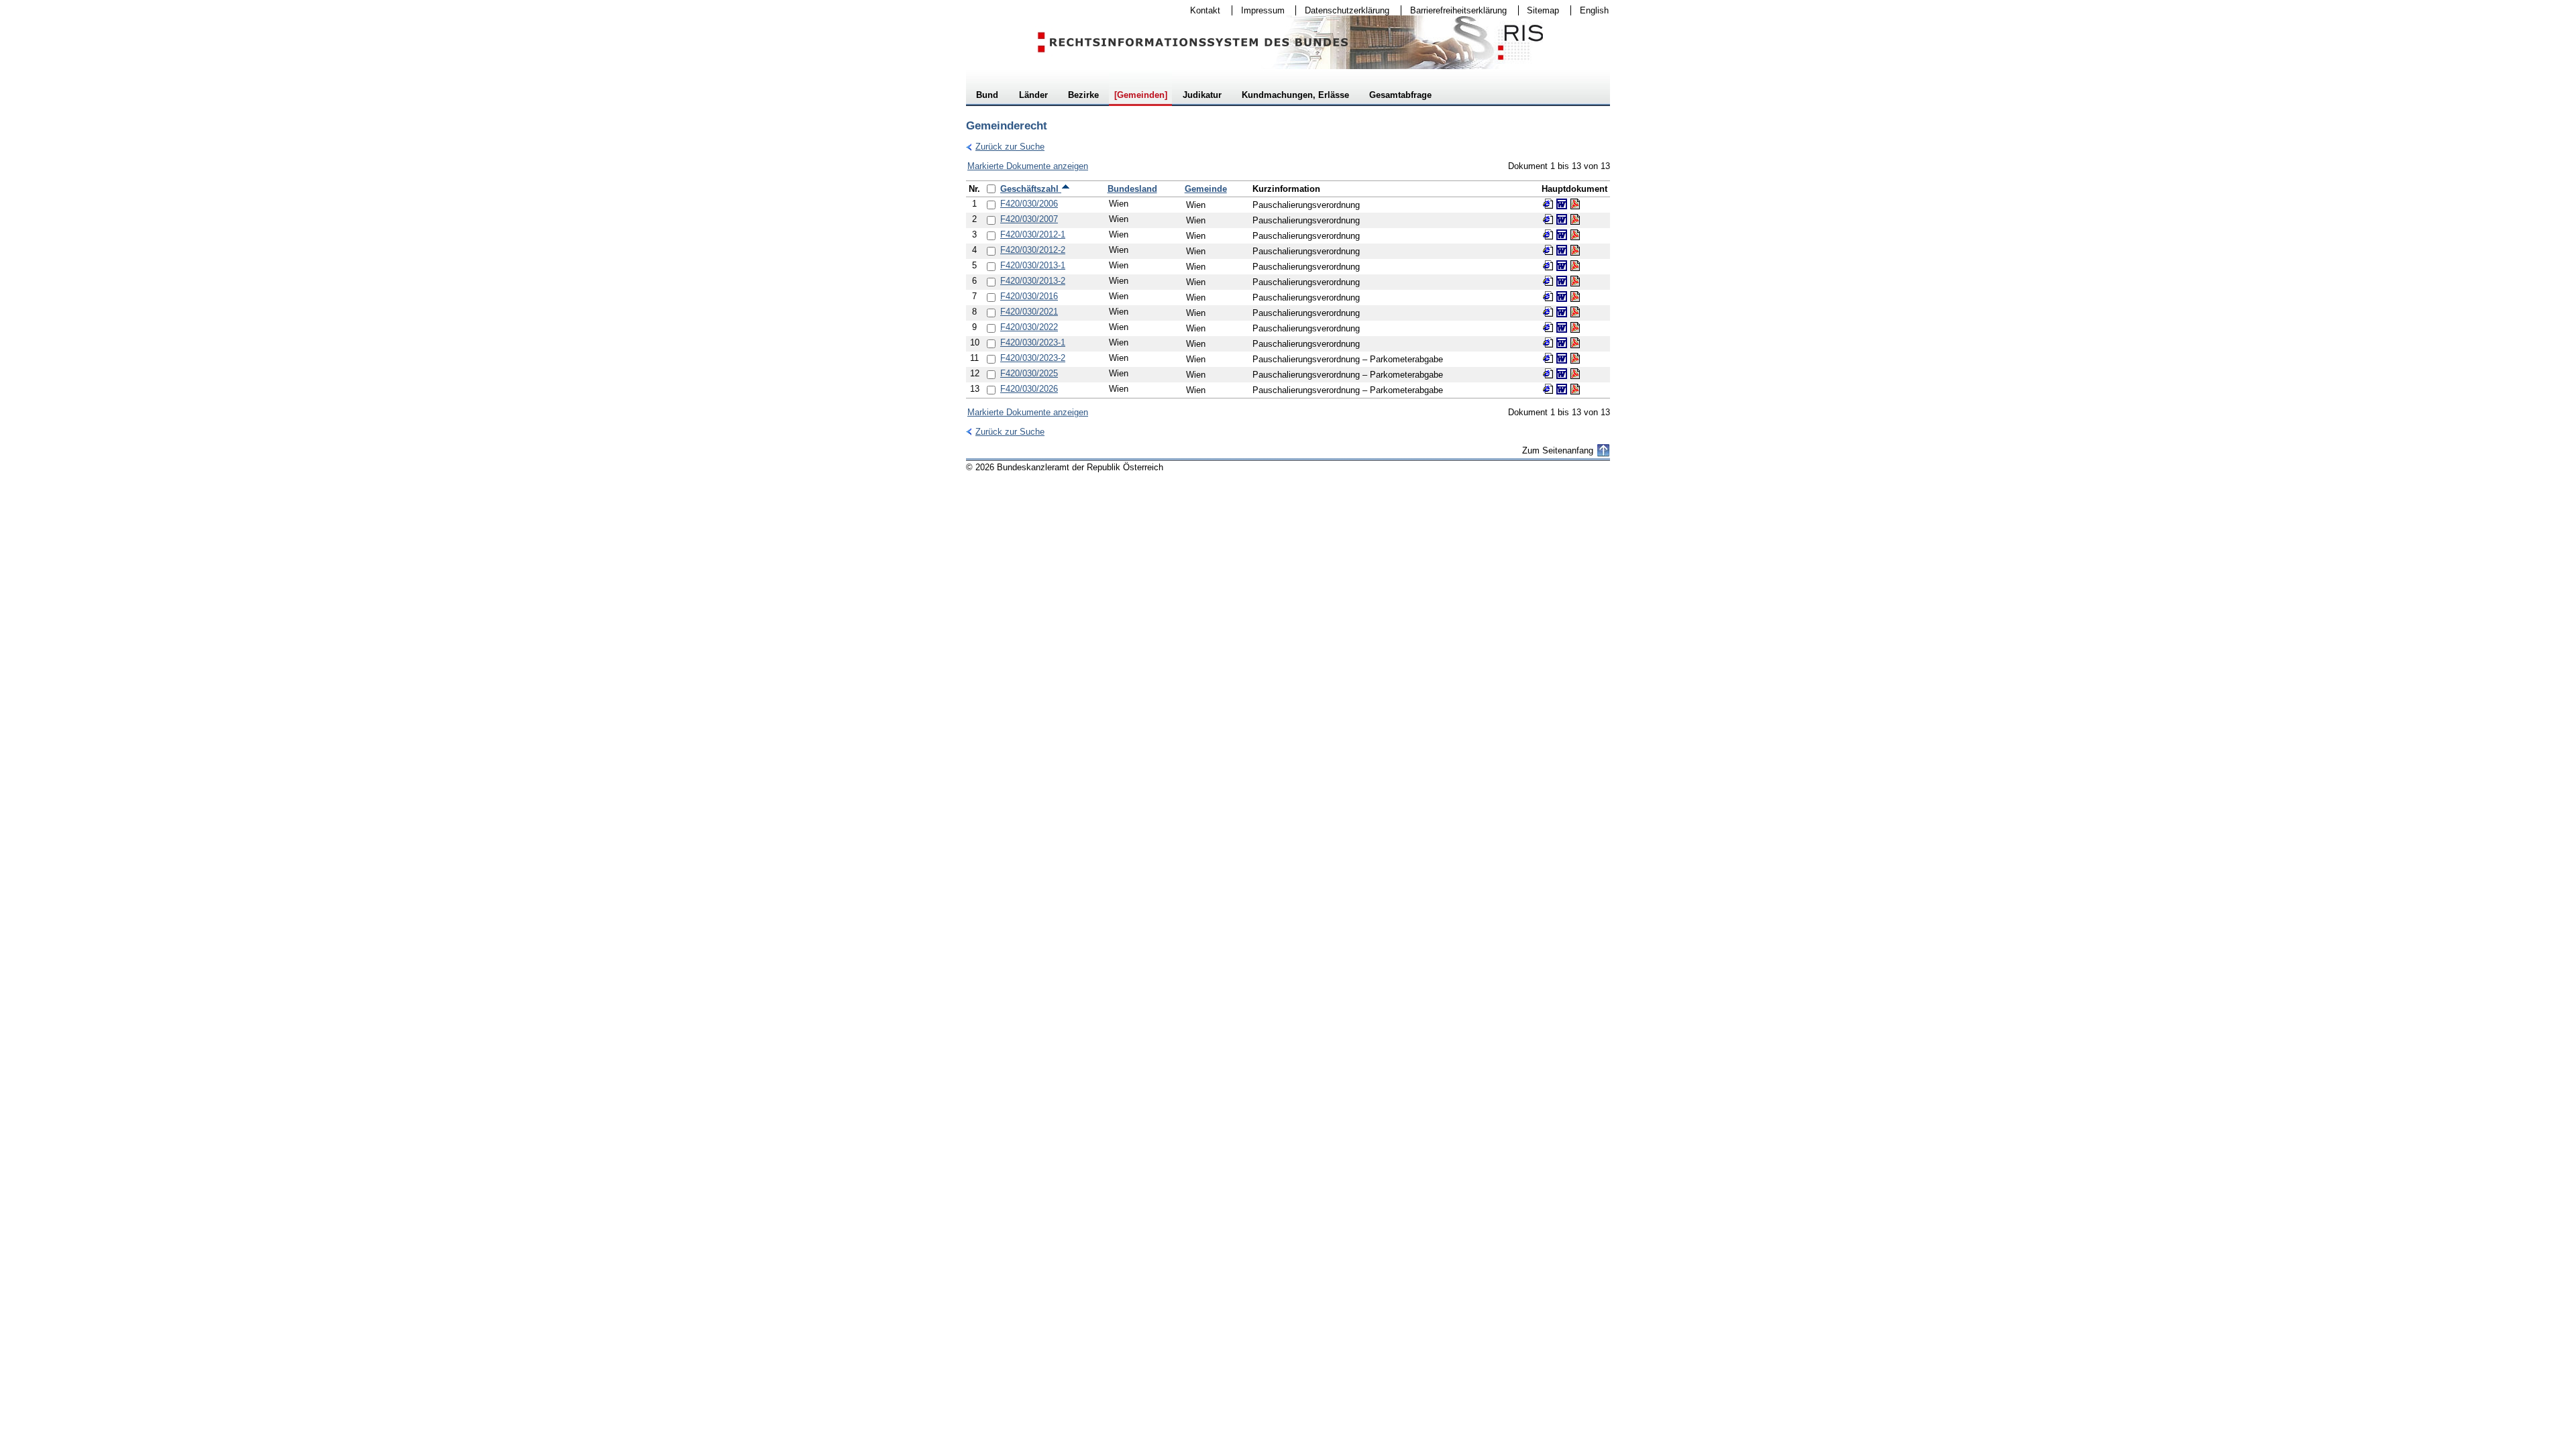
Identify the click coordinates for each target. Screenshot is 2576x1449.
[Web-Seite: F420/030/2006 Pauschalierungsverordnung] (1548, 204)
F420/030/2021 (1029, 312)
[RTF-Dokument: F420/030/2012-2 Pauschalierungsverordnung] (1562, 250)
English (1594, 10)
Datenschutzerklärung (1343, 10)
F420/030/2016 (1029, 296)
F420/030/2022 (1029, 327)
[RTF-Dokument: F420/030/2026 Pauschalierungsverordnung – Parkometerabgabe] (1562, 389)
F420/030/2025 (1029, 373)
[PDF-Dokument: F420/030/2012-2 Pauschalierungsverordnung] (1575, 250)
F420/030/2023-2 (1033, 358)
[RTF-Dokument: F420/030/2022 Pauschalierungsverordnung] (1562, 327)
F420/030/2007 (1029, 219)
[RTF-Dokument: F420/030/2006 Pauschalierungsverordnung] (1562, 204)
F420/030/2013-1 (1033, 265)
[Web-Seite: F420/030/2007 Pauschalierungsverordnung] (1548, 219)
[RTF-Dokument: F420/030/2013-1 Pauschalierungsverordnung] (1562, 266)
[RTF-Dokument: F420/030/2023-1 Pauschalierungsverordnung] (1562, 343)
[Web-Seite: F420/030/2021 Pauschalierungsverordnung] (1548, 312)
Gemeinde (1206, 189)
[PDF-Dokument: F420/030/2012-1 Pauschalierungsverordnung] (1575, 235)
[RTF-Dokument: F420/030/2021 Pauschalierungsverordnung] (1562, 312)
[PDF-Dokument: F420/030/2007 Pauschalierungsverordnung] (1575, 219)
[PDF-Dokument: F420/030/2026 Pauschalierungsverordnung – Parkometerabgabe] (1575, 389)
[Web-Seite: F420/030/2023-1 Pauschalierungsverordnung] (1548, 343)
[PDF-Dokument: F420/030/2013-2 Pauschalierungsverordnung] (1575, 281)
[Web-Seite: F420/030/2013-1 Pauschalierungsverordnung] (1548, 266)
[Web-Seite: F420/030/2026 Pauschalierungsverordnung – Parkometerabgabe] (1548, 389)
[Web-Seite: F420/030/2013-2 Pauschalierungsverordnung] (1548, 281)
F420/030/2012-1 (1033, 234)
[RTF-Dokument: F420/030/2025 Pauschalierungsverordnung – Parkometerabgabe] (1562, 374)
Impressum (1258, 10)
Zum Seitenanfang (1558, 450)
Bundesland (1132, 189)
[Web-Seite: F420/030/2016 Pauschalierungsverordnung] (1548, 297)
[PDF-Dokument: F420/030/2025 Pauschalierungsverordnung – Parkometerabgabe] (1575, 374)
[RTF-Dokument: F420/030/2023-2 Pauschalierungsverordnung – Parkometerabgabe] (1562, 358)
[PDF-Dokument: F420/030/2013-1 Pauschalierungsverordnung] (1575, 266)
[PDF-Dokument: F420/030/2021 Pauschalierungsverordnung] (1575, 312)
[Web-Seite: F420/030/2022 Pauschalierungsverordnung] (1548, 327)
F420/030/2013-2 (1033, 281)
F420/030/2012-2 (1033, 250)
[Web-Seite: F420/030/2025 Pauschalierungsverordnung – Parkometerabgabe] (1548, 374)
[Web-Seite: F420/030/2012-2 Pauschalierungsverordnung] (1548, 250)
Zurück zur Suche (1005, 147)
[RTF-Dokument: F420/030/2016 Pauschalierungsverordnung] (1562, 297)
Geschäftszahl (1031, 189)
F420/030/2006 (1029, 204)
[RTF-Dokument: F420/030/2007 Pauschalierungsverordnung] (1562, 219)
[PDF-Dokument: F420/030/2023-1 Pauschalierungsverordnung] (1575, 343)
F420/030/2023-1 (1033, 342)
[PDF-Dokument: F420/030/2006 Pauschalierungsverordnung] (1575, 204)
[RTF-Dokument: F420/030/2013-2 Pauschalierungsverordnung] (1562, 281)
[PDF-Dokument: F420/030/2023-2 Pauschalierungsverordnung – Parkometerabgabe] (1575, 358)
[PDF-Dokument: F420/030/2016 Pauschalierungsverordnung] (1575, 297)
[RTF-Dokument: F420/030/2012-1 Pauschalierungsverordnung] (1562, 235)
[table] (1288, 289)
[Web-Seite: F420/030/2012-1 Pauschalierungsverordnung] (1548, 235)
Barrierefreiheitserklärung (1454, 10)
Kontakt (1201, 10)
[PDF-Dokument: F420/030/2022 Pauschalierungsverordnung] (1575, 327)
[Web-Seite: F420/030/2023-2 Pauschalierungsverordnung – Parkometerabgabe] (1548, 358)
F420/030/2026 (1029, 389)
